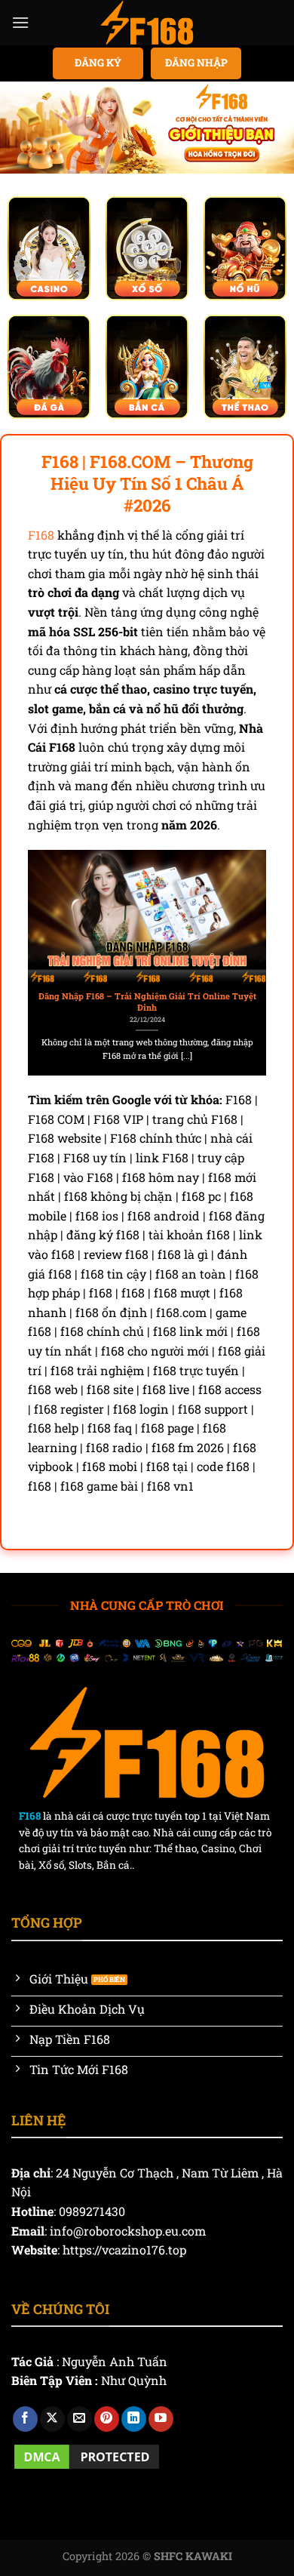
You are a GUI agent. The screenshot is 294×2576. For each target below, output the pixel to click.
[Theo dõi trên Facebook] (25, 2419)
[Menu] (20, 22)
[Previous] (33, 957)
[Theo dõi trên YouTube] (161, 2419)
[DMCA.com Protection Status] (87, 2455)
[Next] (261, 957)
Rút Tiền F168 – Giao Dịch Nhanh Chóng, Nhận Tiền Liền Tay (160, 1002)
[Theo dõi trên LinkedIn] (134, 2419)
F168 (41, 535)
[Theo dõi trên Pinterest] (107, 2419)
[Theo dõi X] (52, 2419)
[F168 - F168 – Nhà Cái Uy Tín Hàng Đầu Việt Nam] (147, 23)
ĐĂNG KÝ (98, 63)
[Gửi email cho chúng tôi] (80, 2419)
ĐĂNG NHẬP (196, 63)
